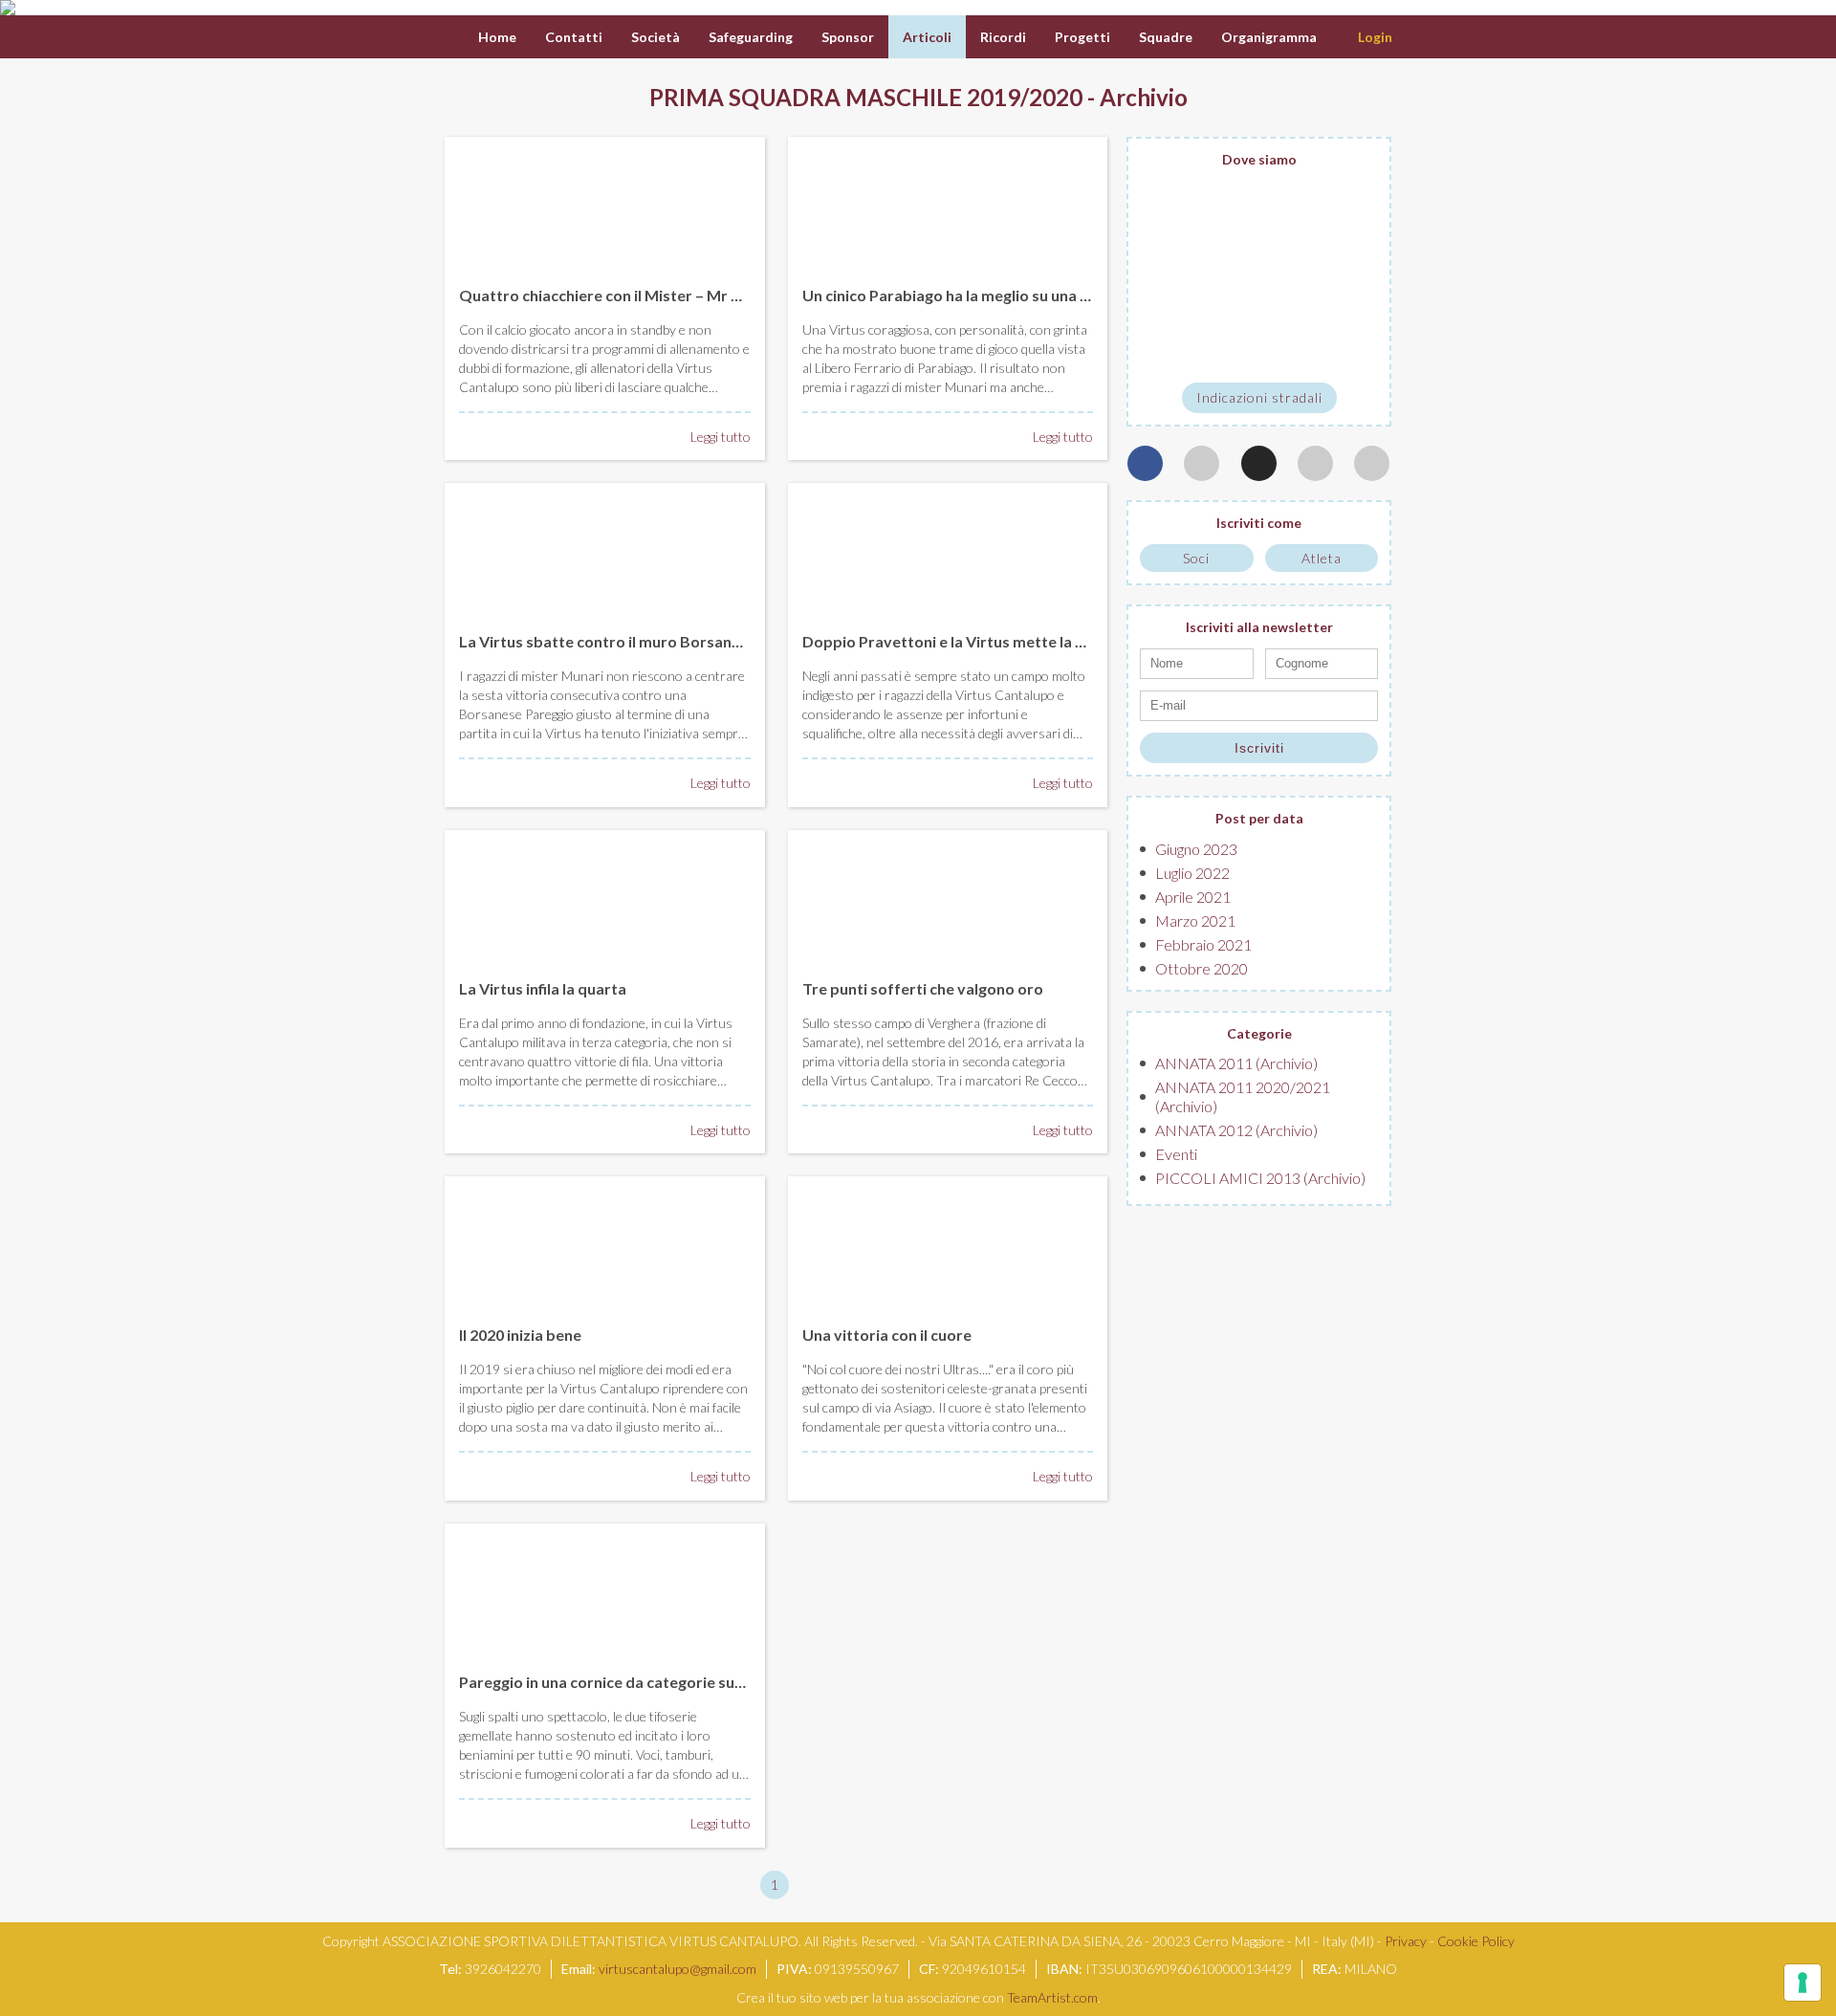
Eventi (1176, 1154)
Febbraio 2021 (1203, 944)
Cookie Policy (1476, 1941)
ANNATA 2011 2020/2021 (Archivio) (1243, 1096)
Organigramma (1269, 37)
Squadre (1166, 37)
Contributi (1507, 37)
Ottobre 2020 (1202, 968)
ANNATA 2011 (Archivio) (1236, 1063)
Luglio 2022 (1192, 873)
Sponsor (848, 37)
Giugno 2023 (1196, 849)
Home (497, 37)
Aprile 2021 (1193, 897)
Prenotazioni (1611, 37)
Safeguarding (751, 37)
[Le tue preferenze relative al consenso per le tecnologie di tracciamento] (1803, 1983)
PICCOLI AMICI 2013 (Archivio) (1260, 1178)
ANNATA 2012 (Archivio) (1236, 1130)
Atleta (1322, 558)
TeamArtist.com (1052, 1997)
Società (656, 37)
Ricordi (1003, 37)
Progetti (1082, 37)
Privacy (1406, 1941)
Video (1425, 37)
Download (1714, 37)
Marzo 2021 (1195, 920)
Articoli (927, 37)
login (1375, 37)
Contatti (574, 37)
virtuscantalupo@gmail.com (678, 1969)
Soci (1196, 558)
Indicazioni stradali (1259, 397)
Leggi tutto (721, 437)
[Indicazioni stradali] (1259, 275)
